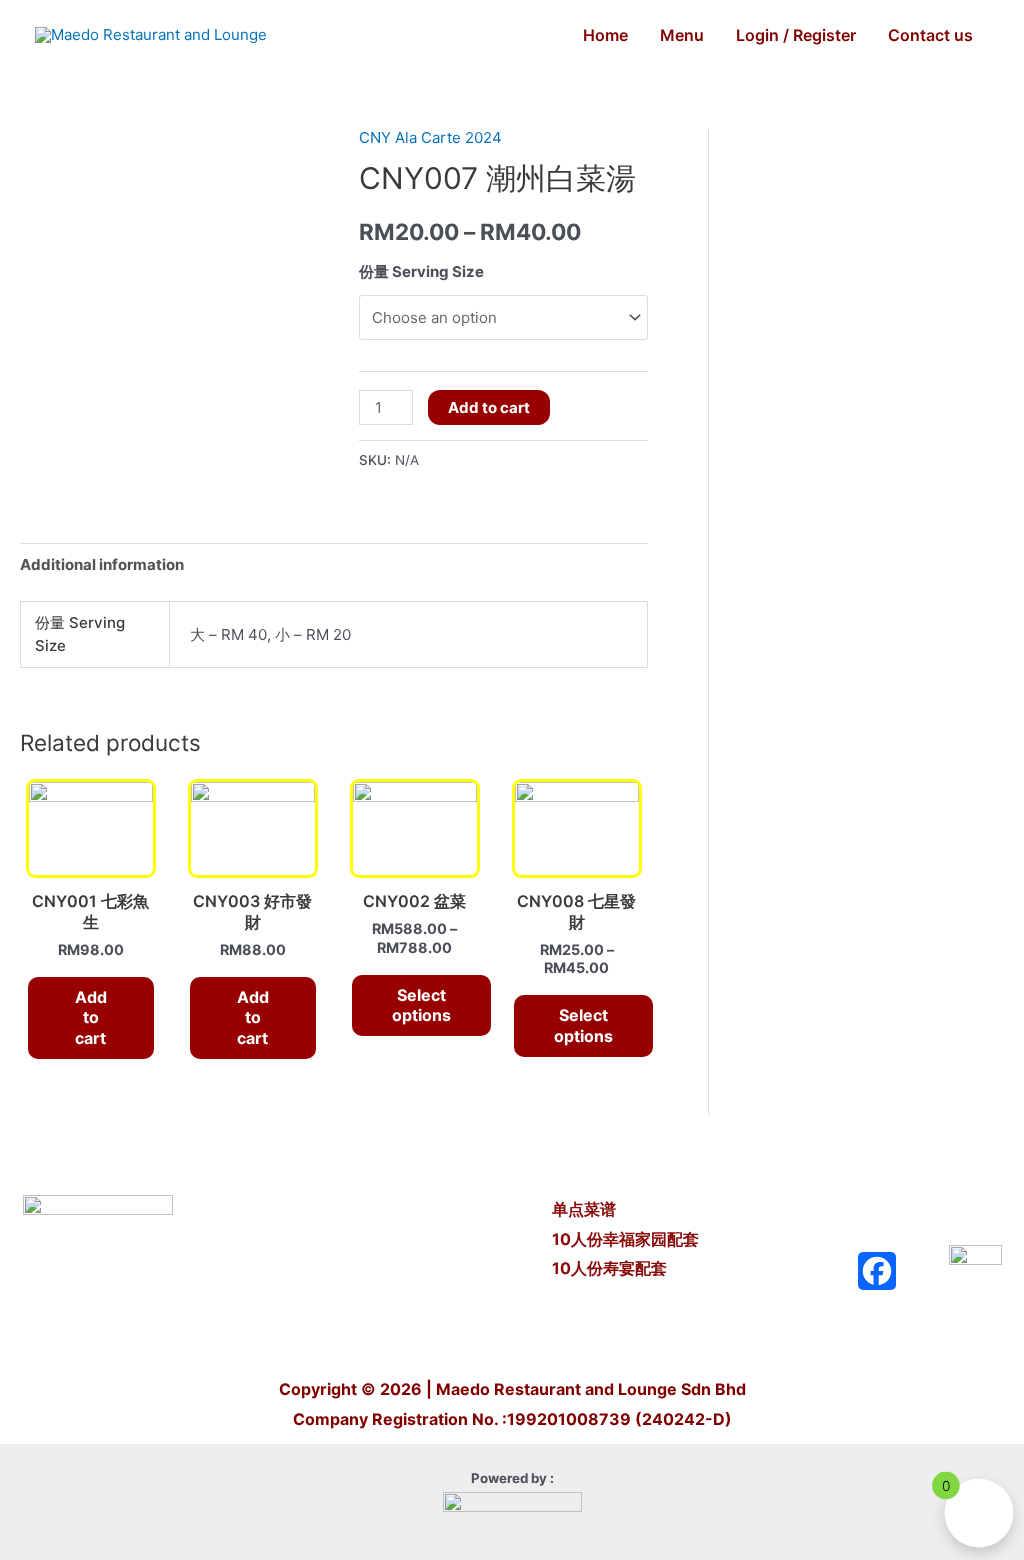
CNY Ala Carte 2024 (430, 137)
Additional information (102, 564)
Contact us (930, 35)
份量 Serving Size (421, 271)
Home (605, 35)
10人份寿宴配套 (609, 1268)
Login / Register (796, 35)
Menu (682, 35)
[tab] (102, 564)
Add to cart (489, 407)
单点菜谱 (586, 1209)
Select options (421, 1005)
